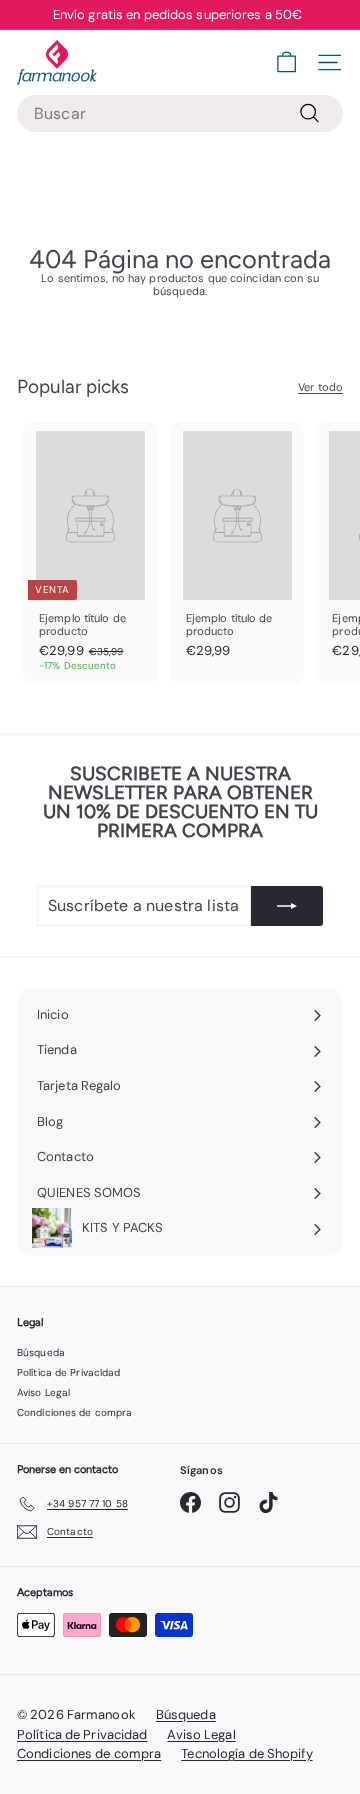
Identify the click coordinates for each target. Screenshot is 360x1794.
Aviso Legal (43, 1392)
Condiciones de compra (74, 1412)
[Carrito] (286, 62)
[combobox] (180, 113)
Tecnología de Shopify (246, 1753)
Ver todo (320, 387)
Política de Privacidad (68, 1372)
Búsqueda (41, 1352)
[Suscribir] (287, 906)
